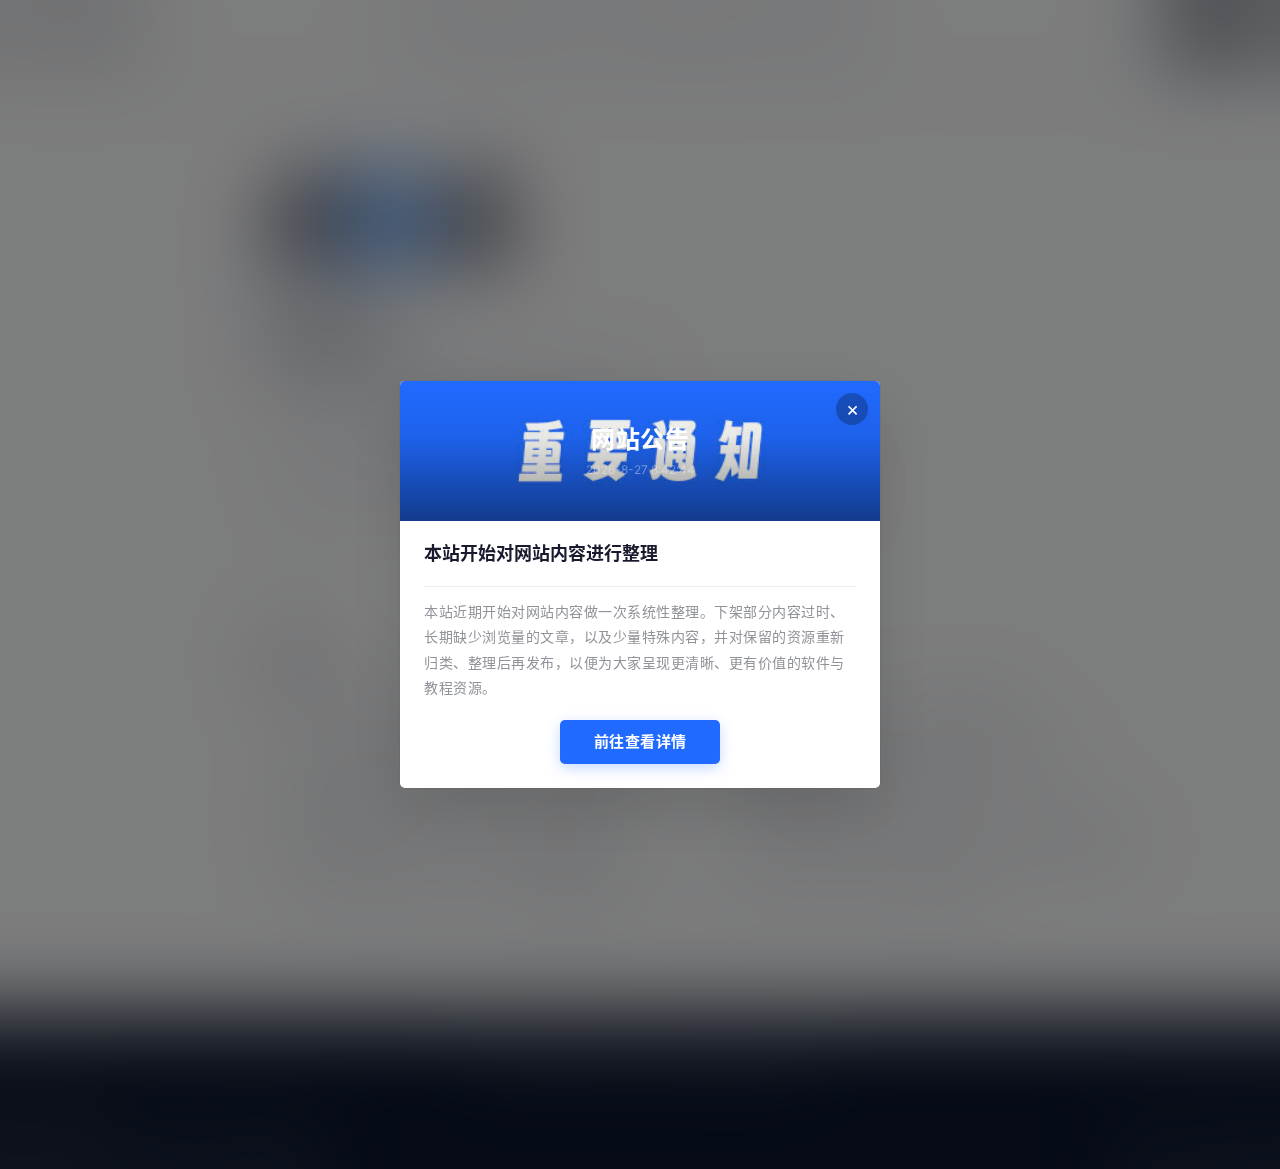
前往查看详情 (640, 741)
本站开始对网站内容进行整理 (541, 553)
